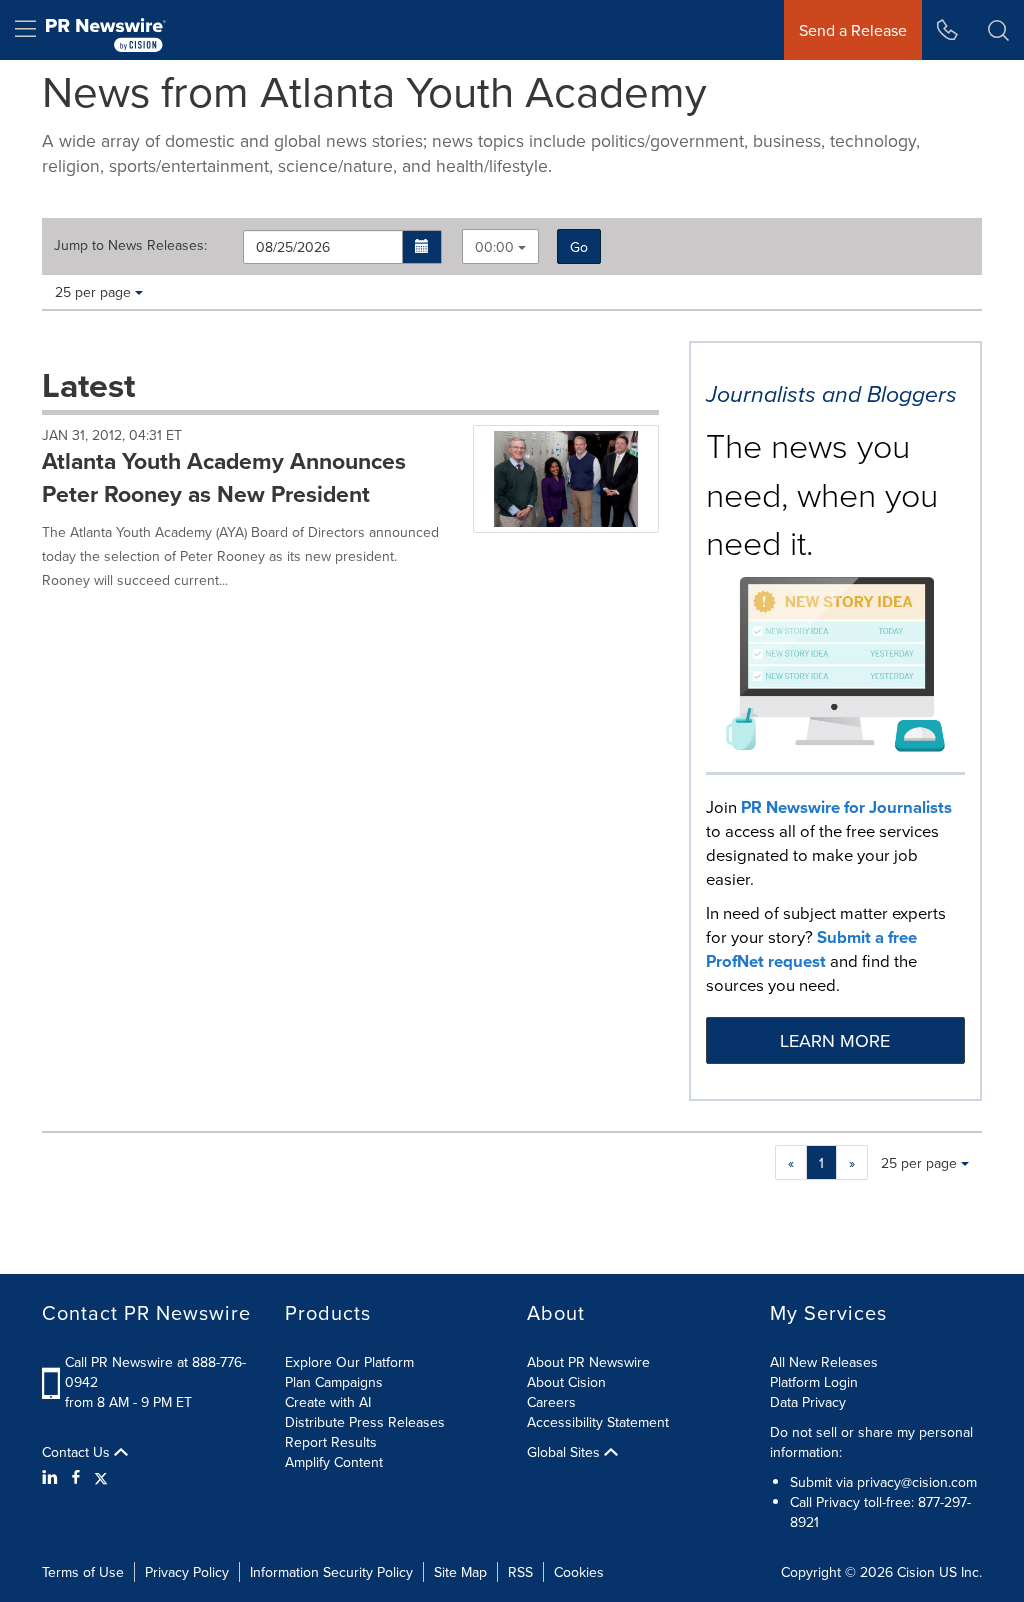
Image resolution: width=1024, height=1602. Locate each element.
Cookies (579, 1572)
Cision (916, 1572)
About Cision (566, 1382)
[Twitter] (101, 1477)
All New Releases (824, 1362)
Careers (551, 1402)
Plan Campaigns (334, 1382)
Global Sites (565, 1452)
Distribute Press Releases (365, 1422)
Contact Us (78, 1452)
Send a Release (853, 30)
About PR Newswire (588, 1362)
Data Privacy (808, 1402)
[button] (422, 247)
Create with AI (328, 1402)
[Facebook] (76, 1477)
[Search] (998, 30)
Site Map (460, 1572)
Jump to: (130, 245)
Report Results (331, 1442)
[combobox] (500, 246)
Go (579, 247)
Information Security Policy (331, 1572)
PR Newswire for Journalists (846, 807)
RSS (520, 1572)
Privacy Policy (187, 1572)
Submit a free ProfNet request (811, 949)
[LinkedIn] (52, 1477)
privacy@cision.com (917, 1482)
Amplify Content (334, 1462)
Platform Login (814, 1382)
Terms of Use (83, 1572)
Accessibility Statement (598, 1422)
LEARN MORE (835, 1040)
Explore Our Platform (349, 1362)
